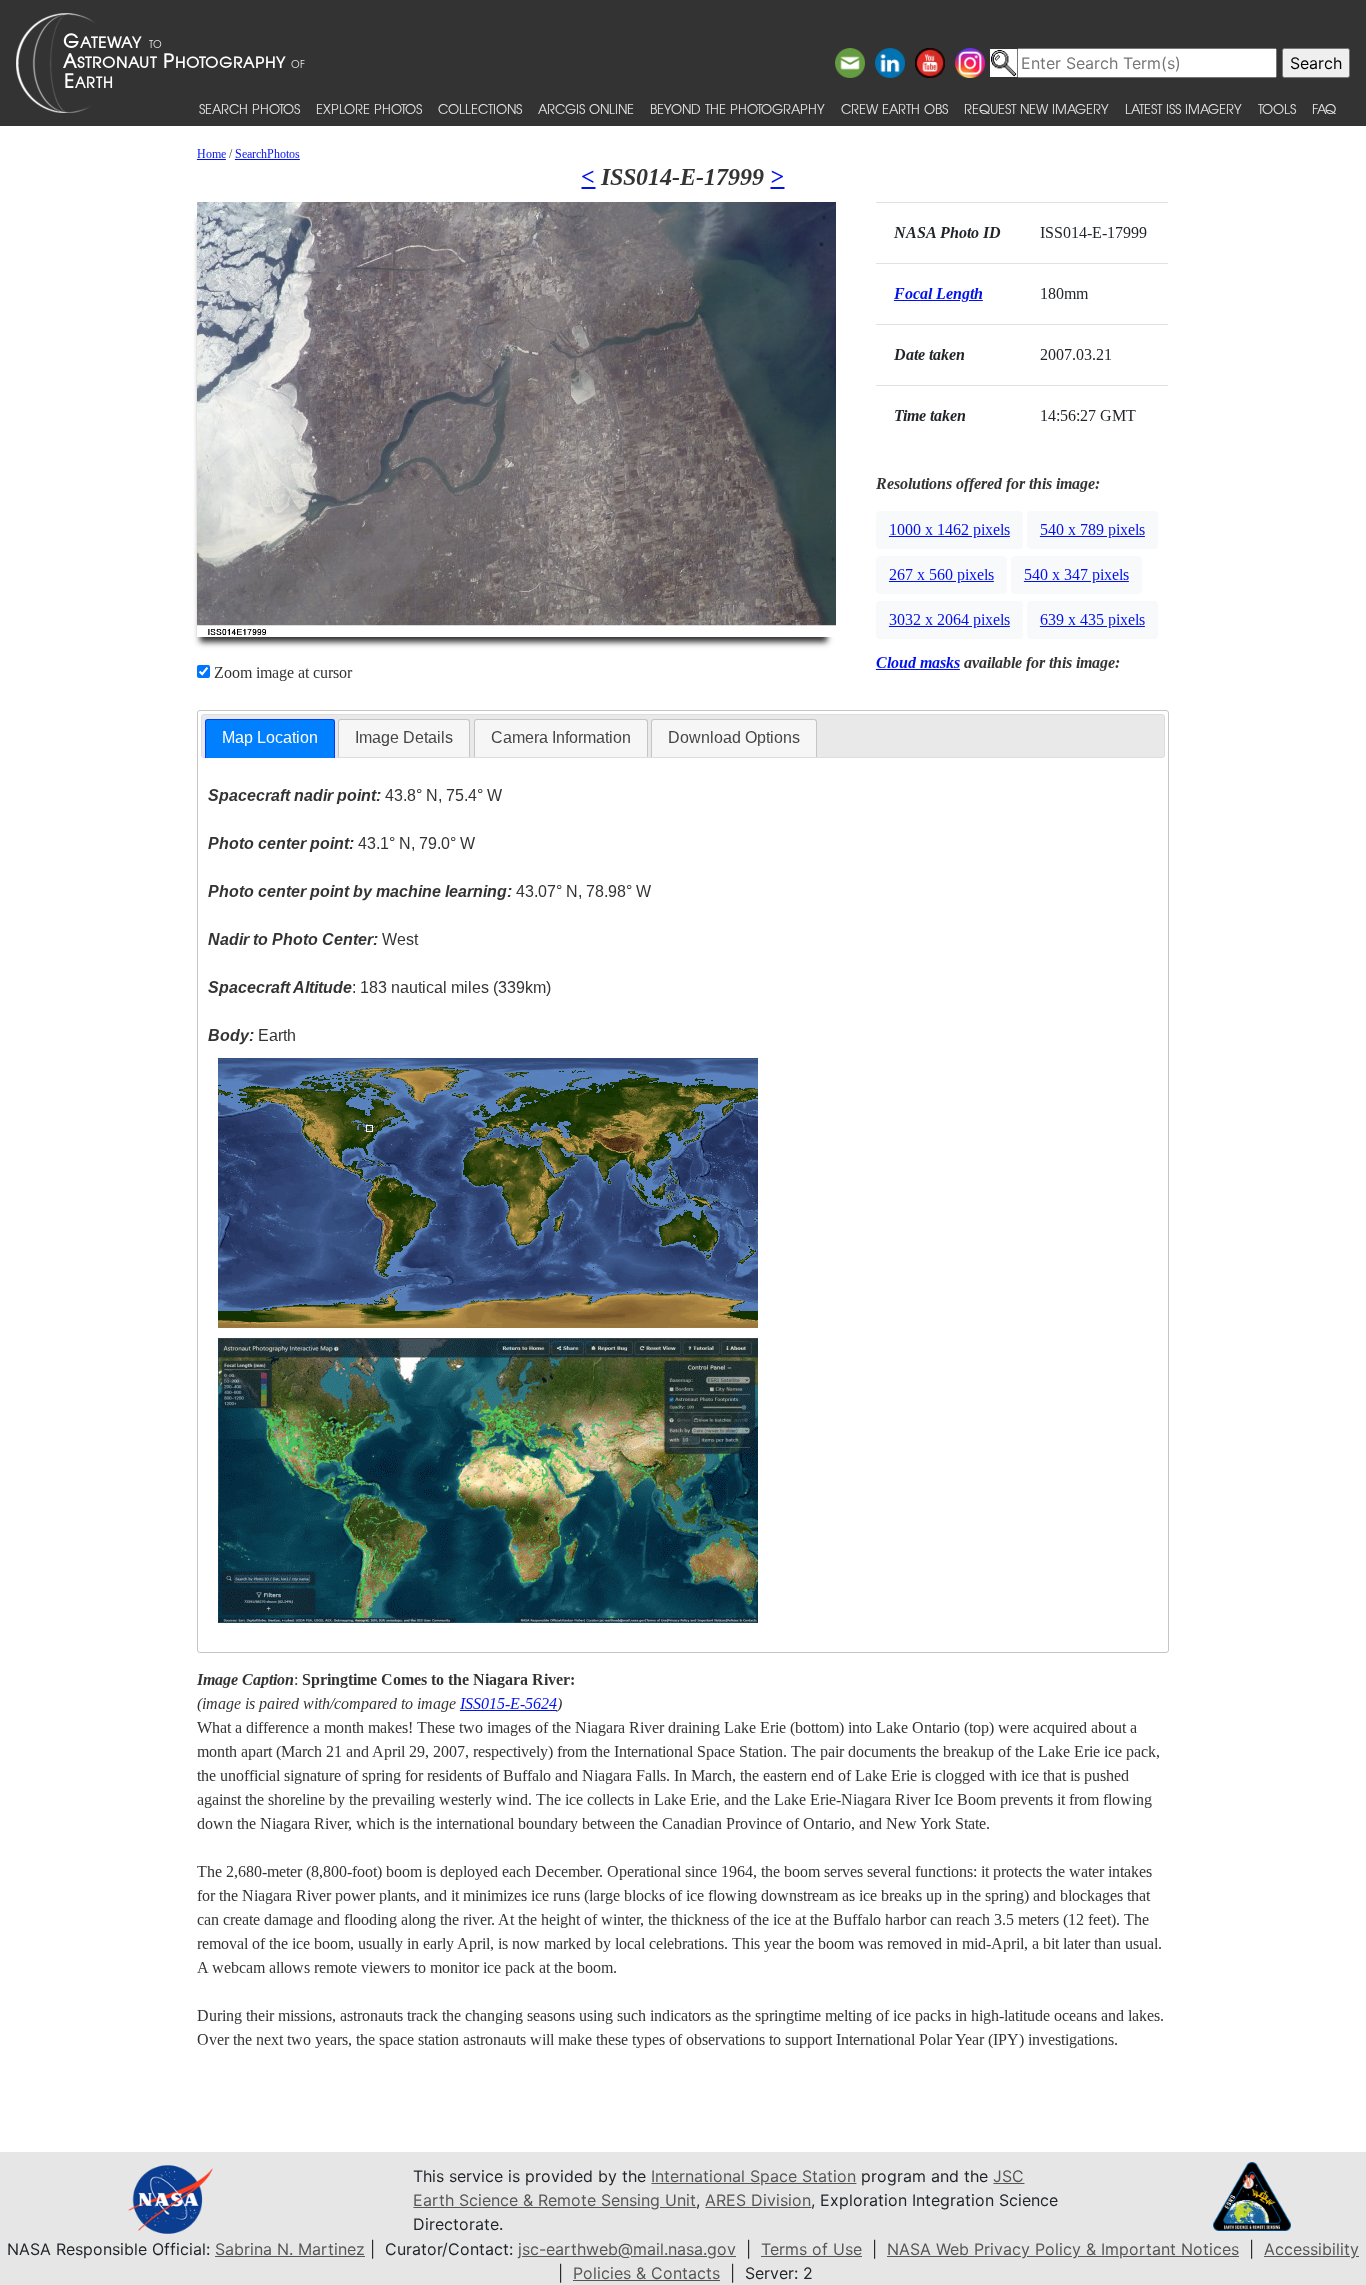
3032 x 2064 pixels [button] (949, 619)
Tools (1277, 108)
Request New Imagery (1036, 108)
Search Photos (249, 108)
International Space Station (753, 2176)
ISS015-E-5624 (508, 1703)
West (313, 939)
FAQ (1324, 108)
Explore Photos (369, 108)
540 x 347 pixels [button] (1076, 574)
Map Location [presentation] (270, 737)
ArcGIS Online (586, 108)
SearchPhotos (267, 154)
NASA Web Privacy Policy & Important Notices (1063, 2249)
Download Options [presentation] (734, 737)
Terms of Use (811, 2249)
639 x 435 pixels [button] (1092, 619)
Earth (252, 1035)
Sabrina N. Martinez (290, 2249)
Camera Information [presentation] (561, 737)
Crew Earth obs (894, 108)
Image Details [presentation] (404, 737)
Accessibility (1311, 2249)
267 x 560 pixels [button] (941, 574)
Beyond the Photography (737, 108)
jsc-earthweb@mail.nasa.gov (627, 2249)
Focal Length (938, 293)
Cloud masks (918, 662)
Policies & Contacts (646, 2273)
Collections (480, 108)
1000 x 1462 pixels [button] (949, 529)
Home (211, 154)
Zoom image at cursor (281, 672)
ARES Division (758, 2200)
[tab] (270, 738)
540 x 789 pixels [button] (1092, 529)
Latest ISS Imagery (1183, 108)
